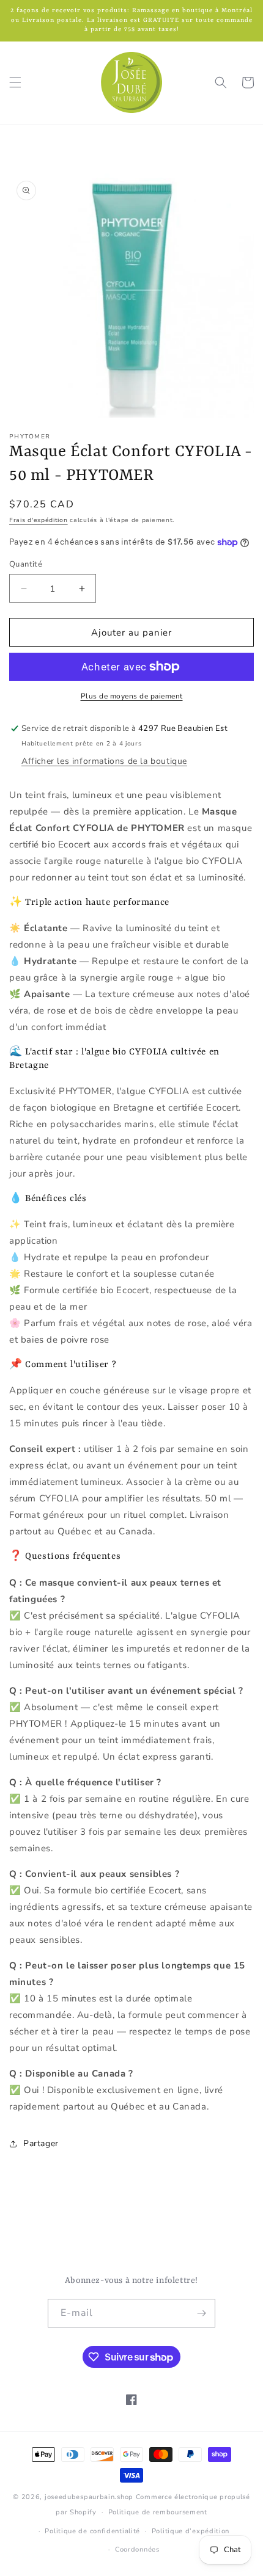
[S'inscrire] (201, 2313)
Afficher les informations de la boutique (104, 761)
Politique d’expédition (191, 2531)
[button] (15, 82)
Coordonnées (137, 2549)
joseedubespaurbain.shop (89, 2497)
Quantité (26, 564)
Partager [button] (41, 2143)
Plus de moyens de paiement (132, 696)
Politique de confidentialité (92, 2531)
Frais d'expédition (39, 520)
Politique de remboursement (158, 2512)
